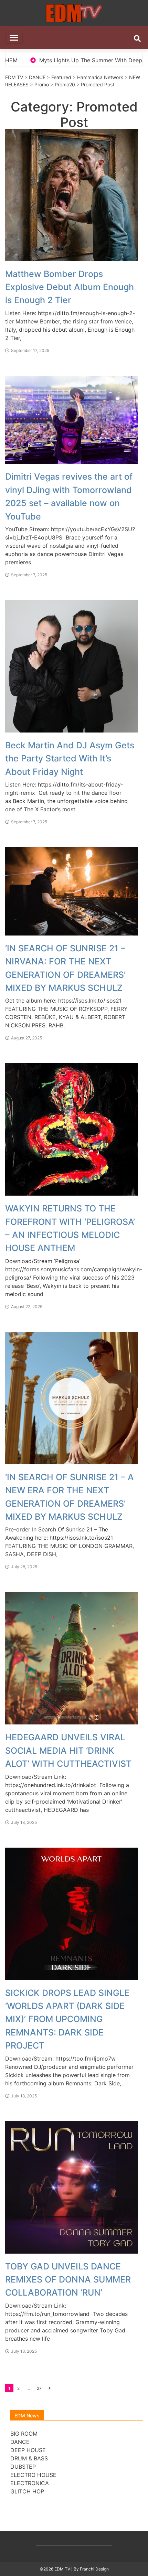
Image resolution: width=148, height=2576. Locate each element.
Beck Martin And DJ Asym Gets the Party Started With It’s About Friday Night (70, 758)
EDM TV (14, 77)
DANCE (37, 77)
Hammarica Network (100, 77)
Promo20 (65, 84)
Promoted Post (98, 84)
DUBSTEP (23, 2467)
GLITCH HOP (27, 2491)
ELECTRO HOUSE (33, 2475)
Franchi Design (94, 2569)
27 (39, 2388)
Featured (61, 77)
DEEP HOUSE (28, 2450)
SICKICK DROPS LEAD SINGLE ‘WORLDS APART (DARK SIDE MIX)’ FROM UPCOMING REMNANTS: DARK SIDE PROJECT (67, 2019)
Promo (42, 84)
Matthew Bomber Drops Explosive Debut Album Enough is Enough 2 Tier (70, 287)
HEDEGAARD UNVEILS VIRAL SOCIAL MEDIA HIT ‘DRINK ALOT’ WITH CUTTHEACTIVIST (68, 1750)
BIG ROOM (24, 2434)
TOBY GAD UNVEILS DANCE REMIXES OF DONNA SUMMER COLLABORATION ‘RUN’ (68, 2280)
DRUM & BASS (29, 2458)
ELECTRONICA (30, 2483)
